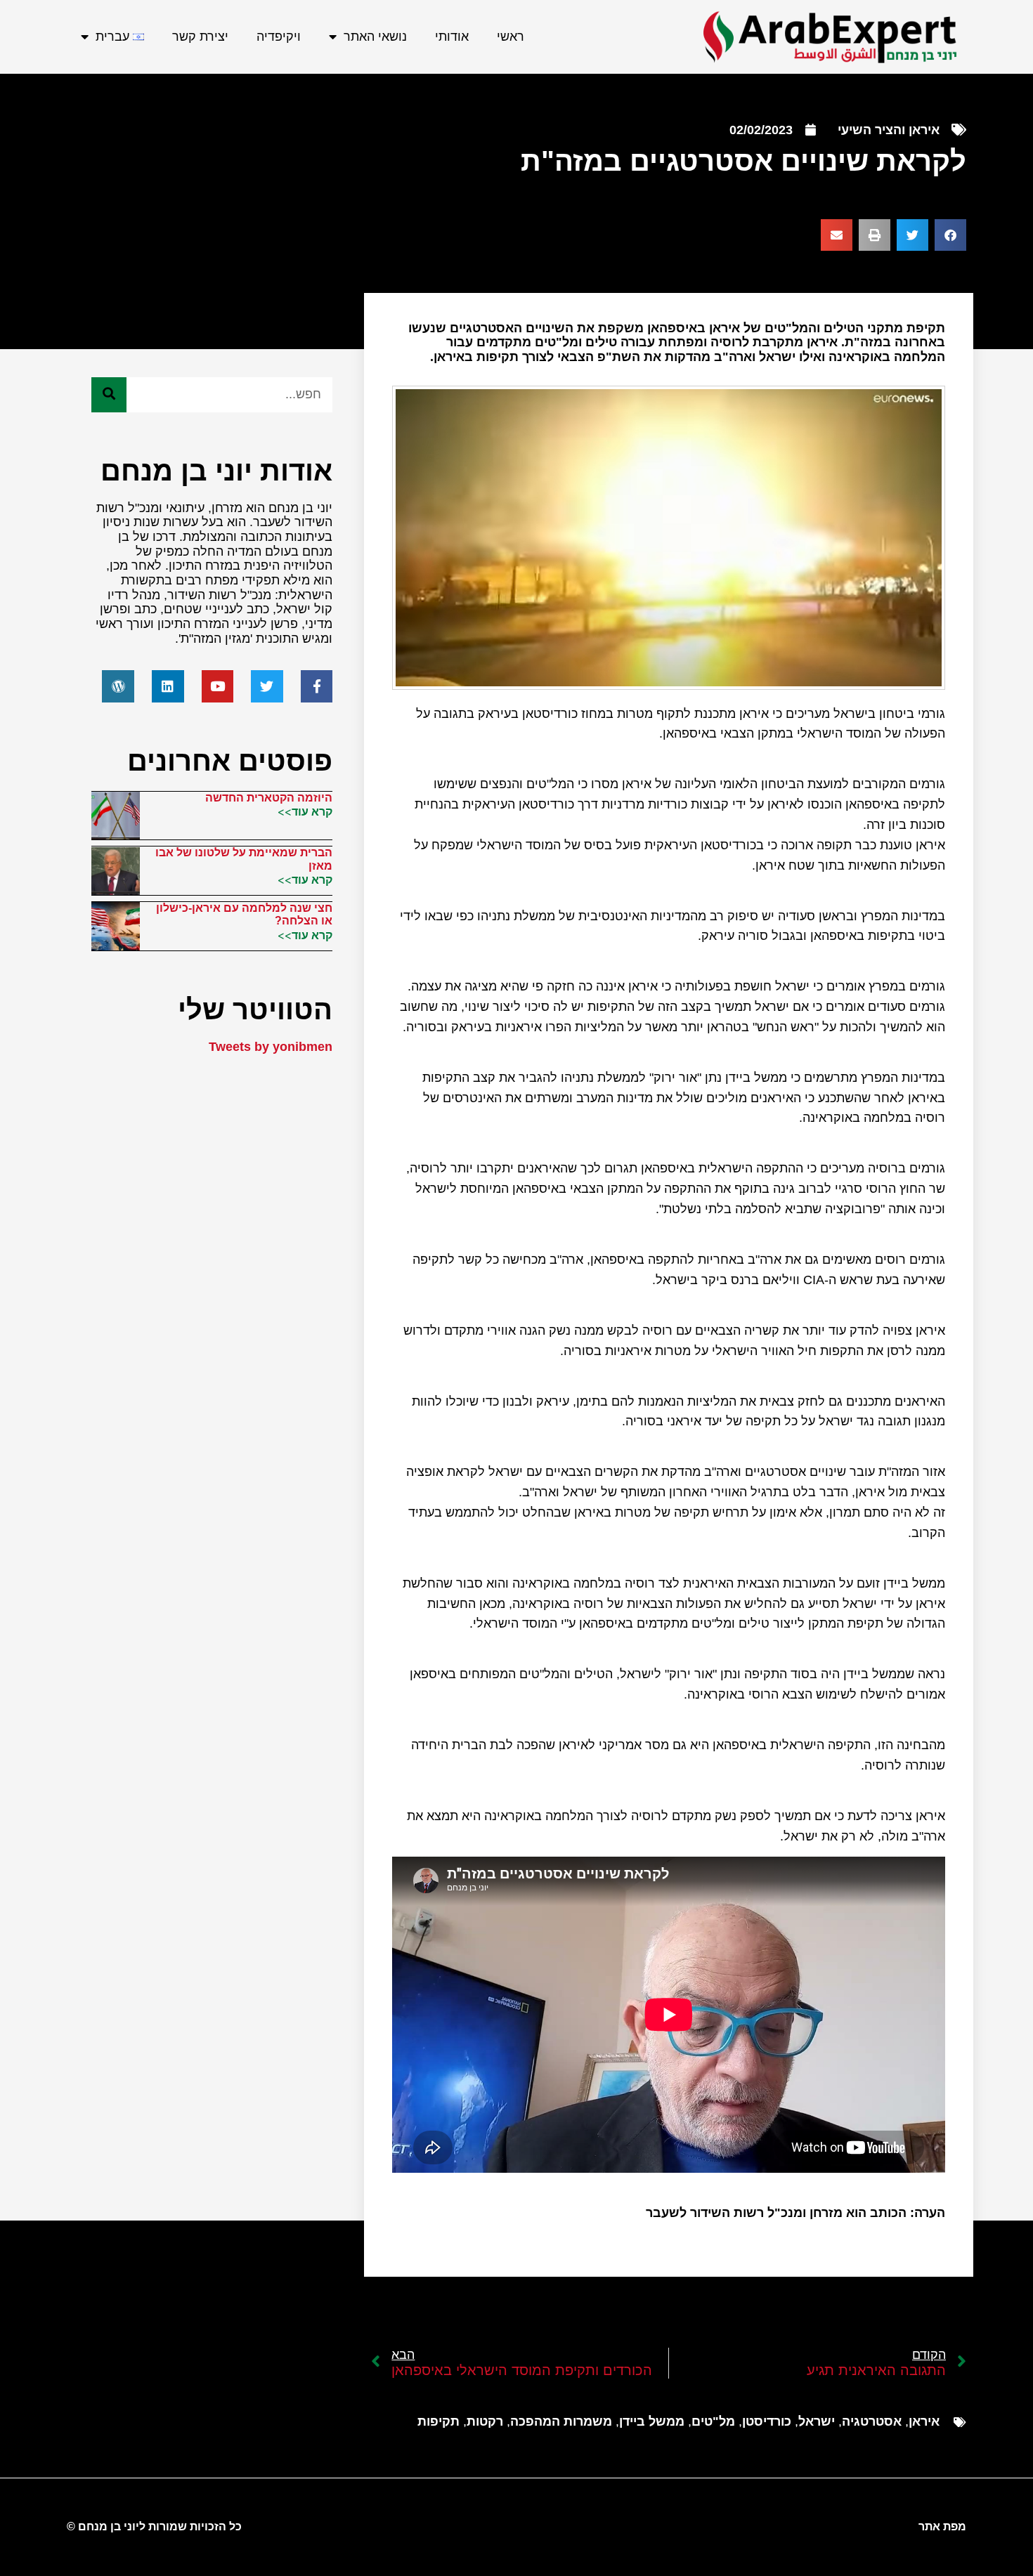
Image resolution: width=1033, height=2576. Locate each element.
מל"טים (713, 2421)
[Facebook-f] (317, 686)
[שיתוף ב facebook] (950, 235)
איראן (924, 2421)
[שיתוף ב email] (837, 235)
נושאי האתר (375, 37)
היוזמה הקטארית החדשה (269, 798)
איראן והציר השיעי (889, 130)
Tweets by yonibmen (271, 1047)
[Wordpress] (118, 686)
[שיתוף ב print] (875, 235)
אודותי (452, 37)
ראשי (511, 37)
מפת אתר (942, 2526)
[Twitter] (267, 686)
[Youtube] (218, 686)
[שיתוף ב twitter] (912, 235)
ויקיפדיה (279, 37)
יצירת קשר (200, 37)
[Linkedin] (168, 686)
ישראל (817, 2421)
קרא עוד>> (305, 811)
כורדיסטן (767, 2421)
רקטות (485, 2421)
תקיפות (438, 2421)
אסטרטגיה (872, 2421)
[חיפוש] (109, 395)
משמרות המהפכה (561, 2421)
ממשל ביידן (652, 2421)
